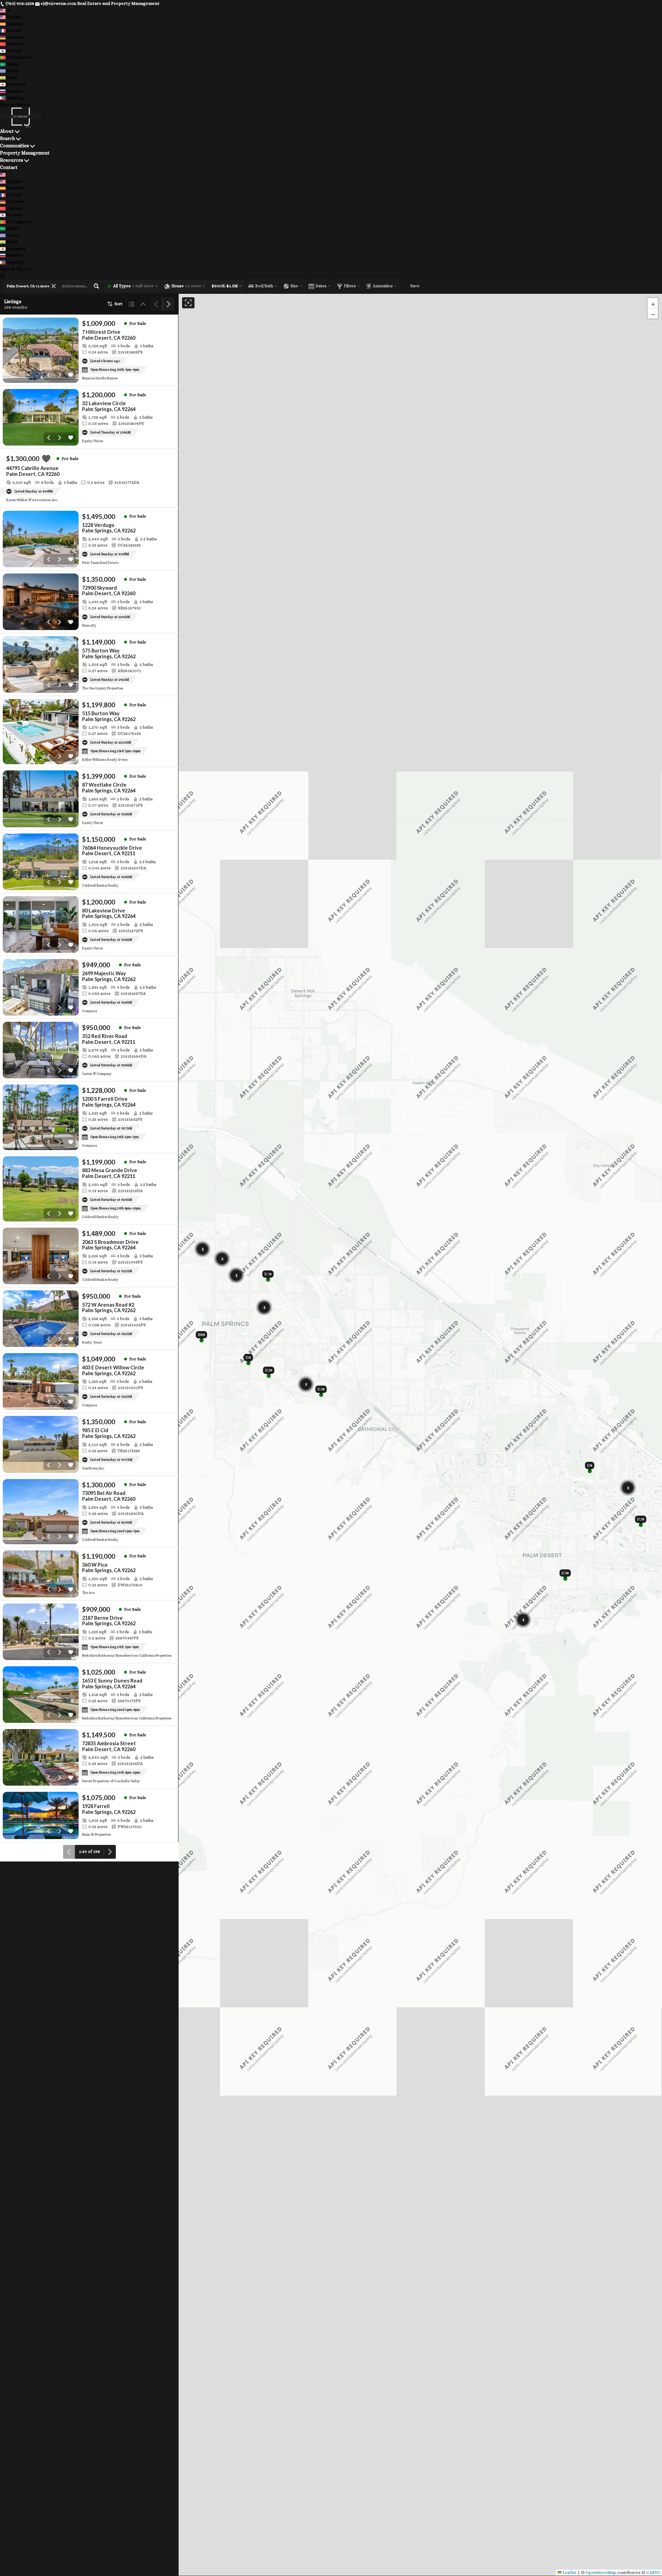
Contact (9, 167)
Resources (12, 160)
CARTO (653, 2573)
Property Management (25, 153)
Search (7, 138)
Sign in (24, 104)
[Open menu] (2, 276)
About (7, 131)
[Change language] (6, 10)
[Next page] (168, 304)
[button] (653, 303)
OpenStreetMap (601, 2573)
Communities (14, 146)
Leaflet (569, 2573)
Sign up (8, 104)
